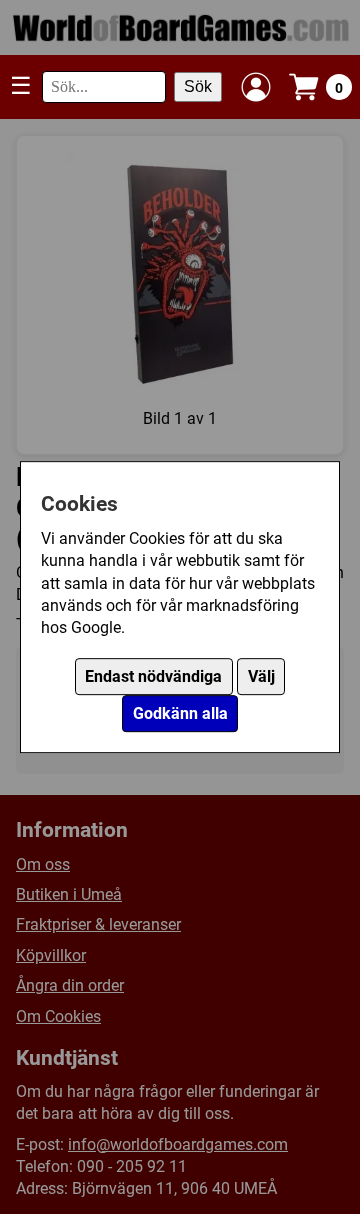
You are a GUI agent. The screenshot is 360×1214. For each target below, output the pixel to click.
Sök (198, 86)
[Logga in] (256, 87)
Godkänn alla (180, 713)
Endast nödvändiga (153, 676)
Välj (261, 676)
